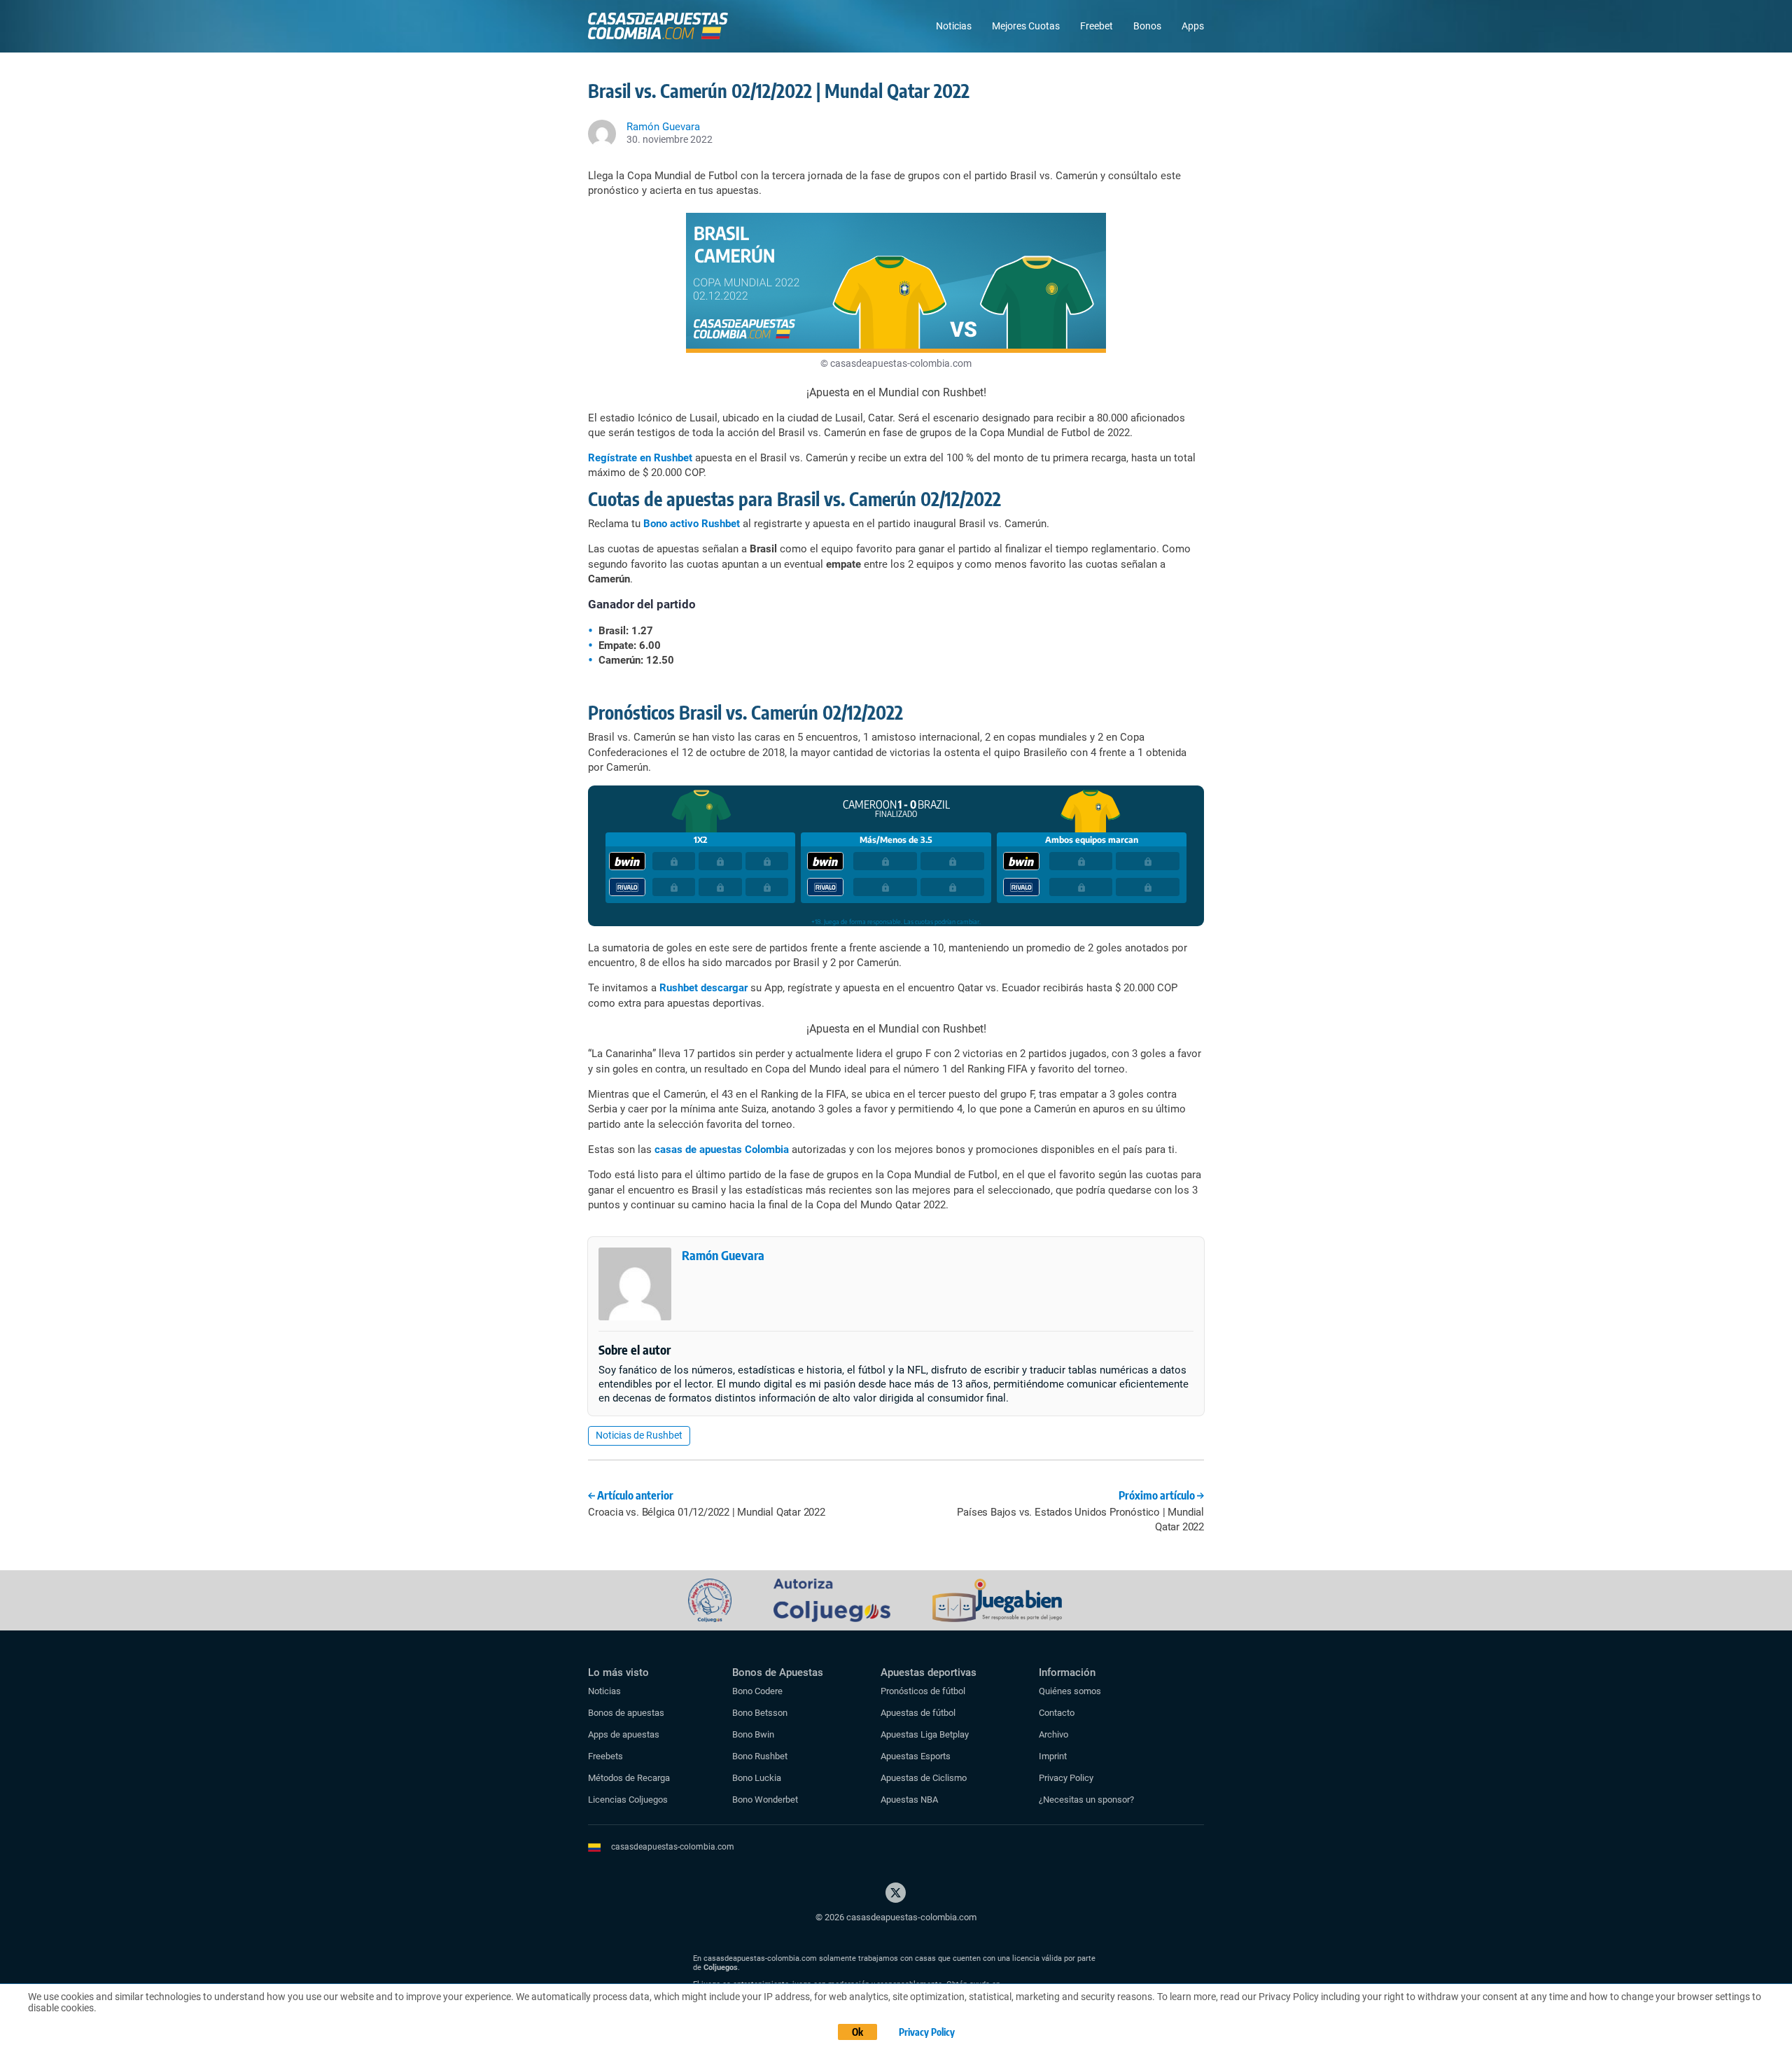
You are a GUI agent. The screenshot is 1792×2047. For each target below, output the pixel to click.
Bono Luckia (757, 1778)
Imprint (1053, 1756)
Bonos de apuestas (626, 1713)
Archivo (1053, 1734)
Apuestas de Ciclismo (924, 1778)
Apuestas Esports (916, 1756)
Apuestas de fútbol (918, 1713)
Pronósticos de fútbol (923, 1691)
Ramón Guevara (723, 1255)
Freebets (605, 1756)
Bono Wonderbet (765, 1800)
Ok (857, 2032)
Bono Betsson (760, 1713)
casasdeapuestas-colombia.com (673, 1847)
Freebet (1097, 26)
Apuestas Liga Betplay (925, 1734)
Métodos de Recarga (629, 1778)
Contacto (1057, 1713)
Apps (1193, 26)
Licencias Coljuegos (628, 1800)
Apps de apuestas (624, 1734)
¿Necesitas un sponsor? (1086, 1800)
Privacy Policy (1066, 1778)
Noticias (954, 26)
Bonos (1147, 26)
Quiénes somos (1070, 1691)
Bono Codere (757, 1691)
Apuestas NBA (909, 1800)
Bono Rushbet (760, 1756)
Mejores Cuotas (1026, 26)
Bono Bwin (753, 1734)
